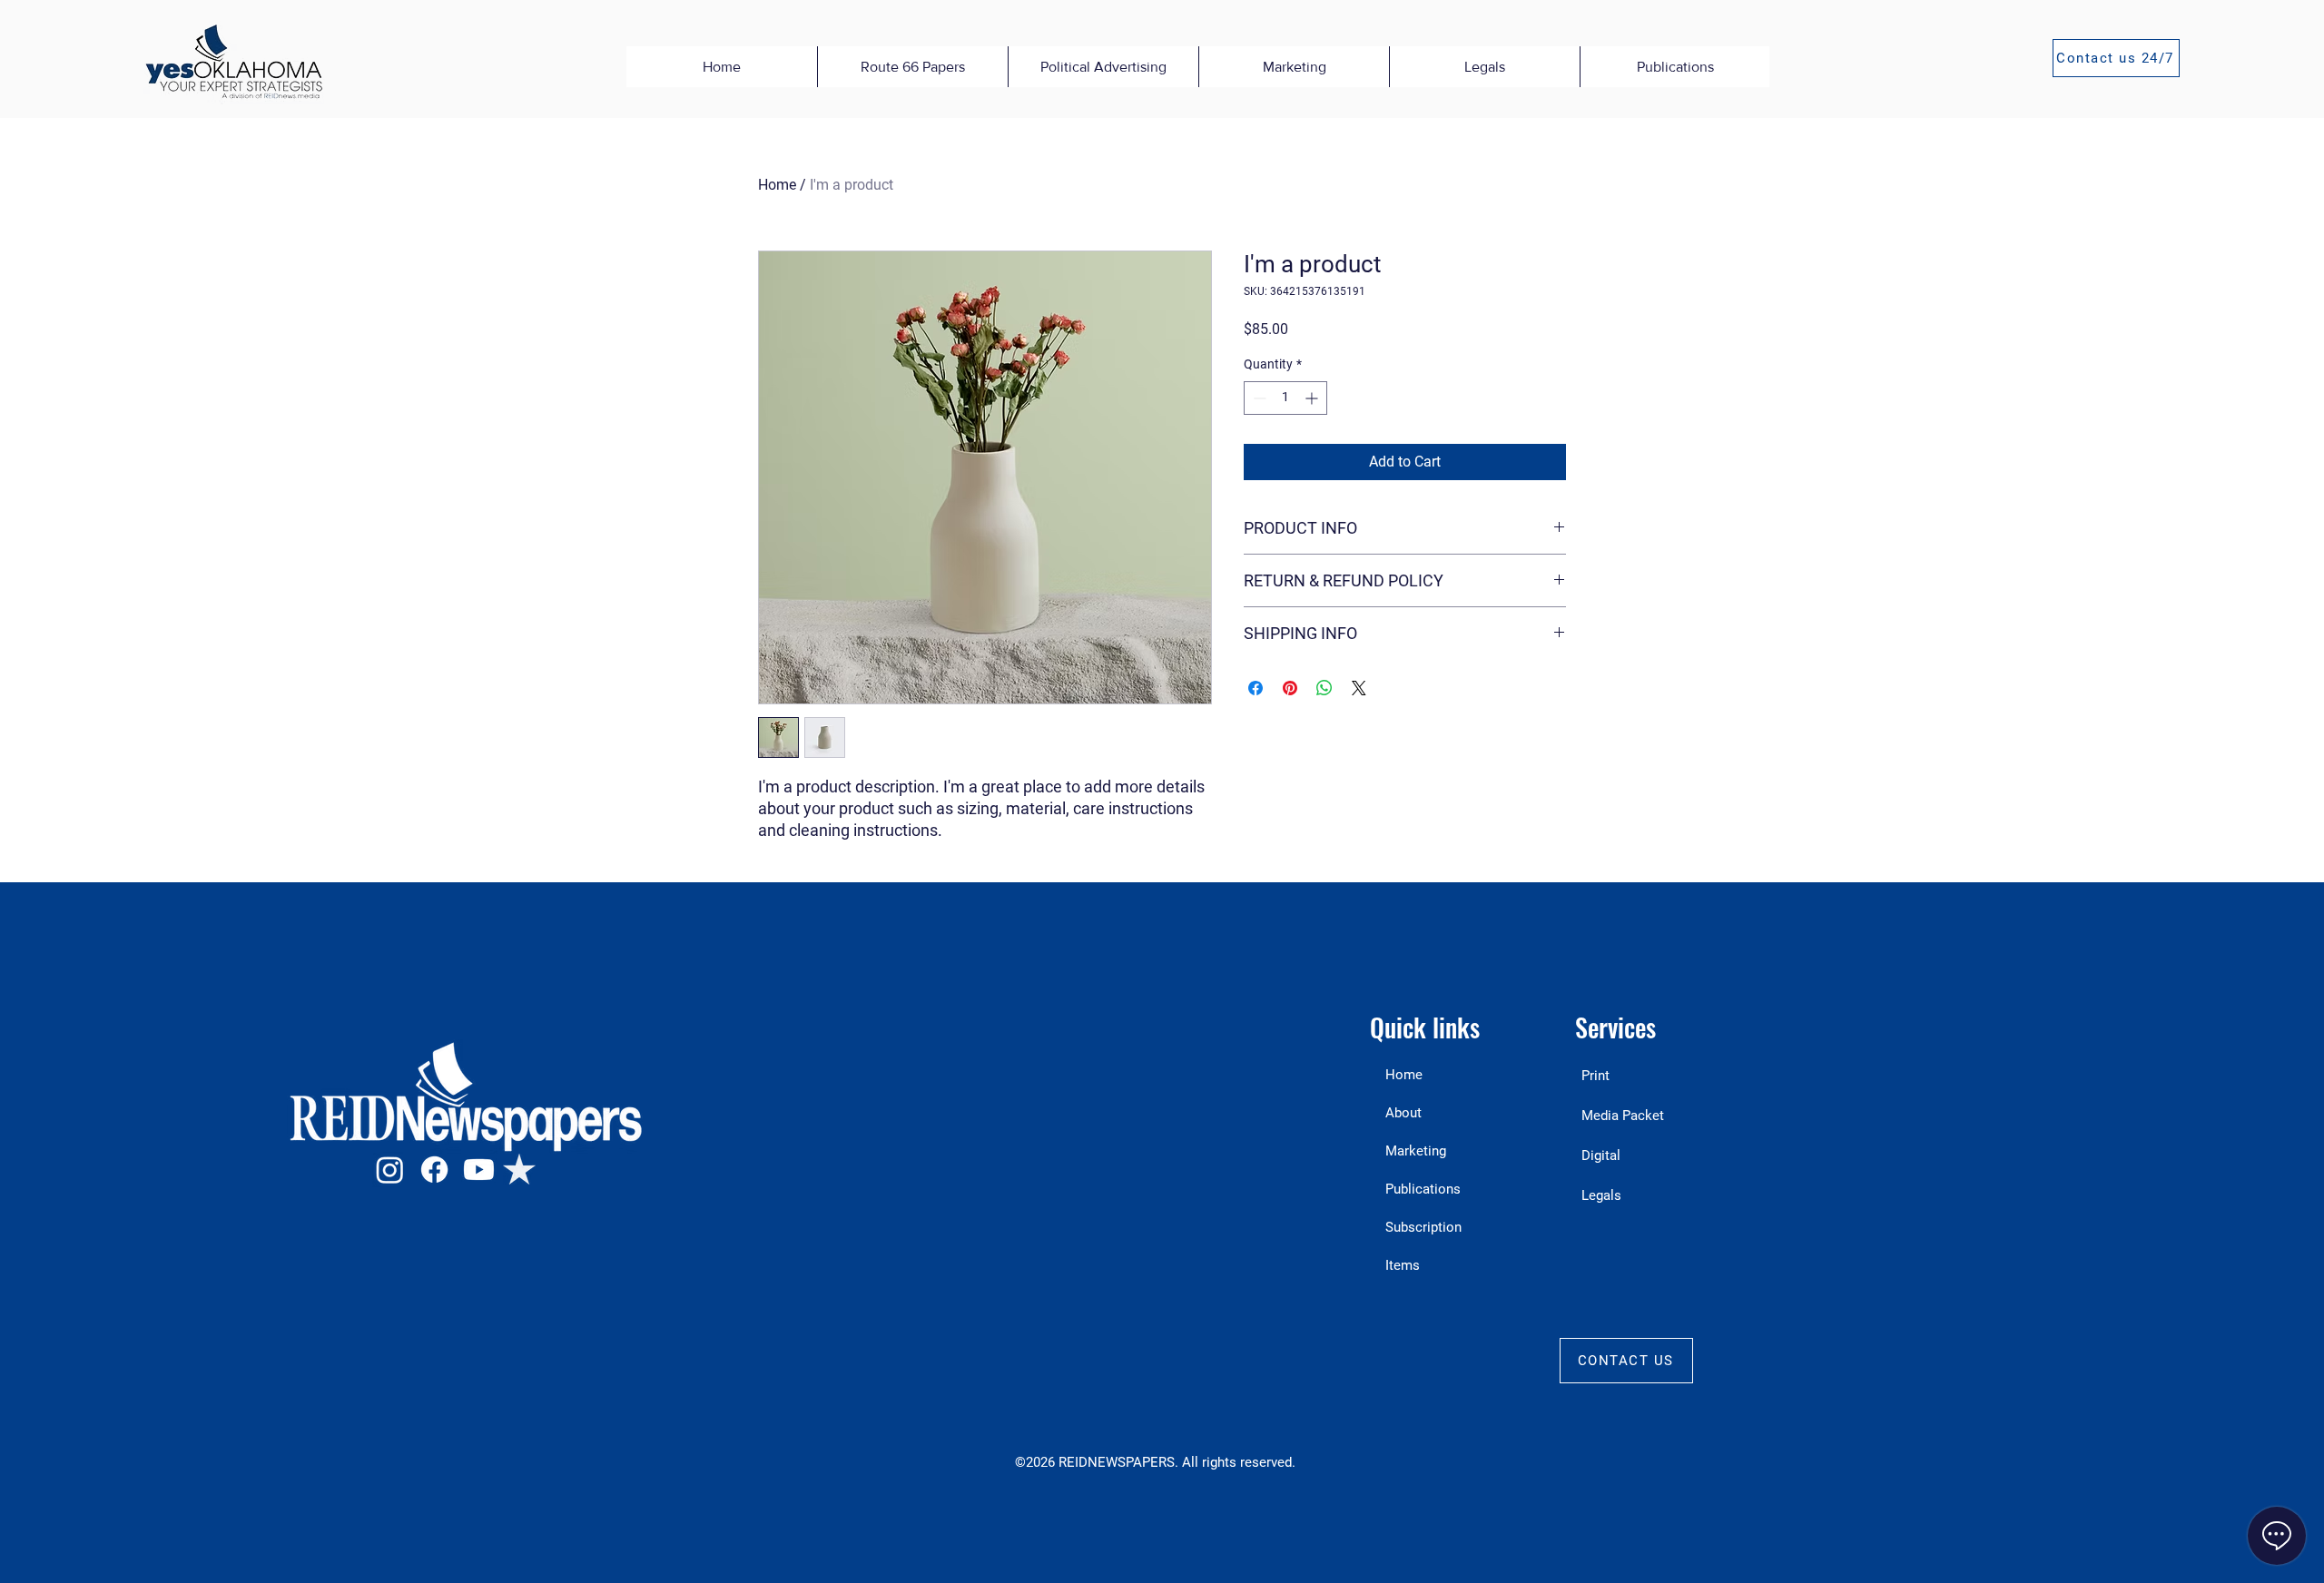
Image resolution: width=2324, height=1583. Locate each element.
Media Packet (1623, 1116)
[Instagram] (390, 1170)
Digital (1601, 1155)
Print (1595, 1076)
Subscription (1423, 1227)
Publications (1423, 1189)
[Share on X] (1359, 688)
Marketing (1416, 1151)
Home (777, 185)
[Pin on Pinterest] (1290, 688)
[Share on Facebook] (1256, 688)
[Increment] (1313, 398)
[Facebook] (434, 1170)
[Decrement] (1258, 398)
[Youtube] (479, 1170)
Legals (1601, 1195)
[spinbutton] (1285, 398)
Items (1403, 1265)
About (1403, 1113)
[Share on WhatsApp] (1324, 688)
